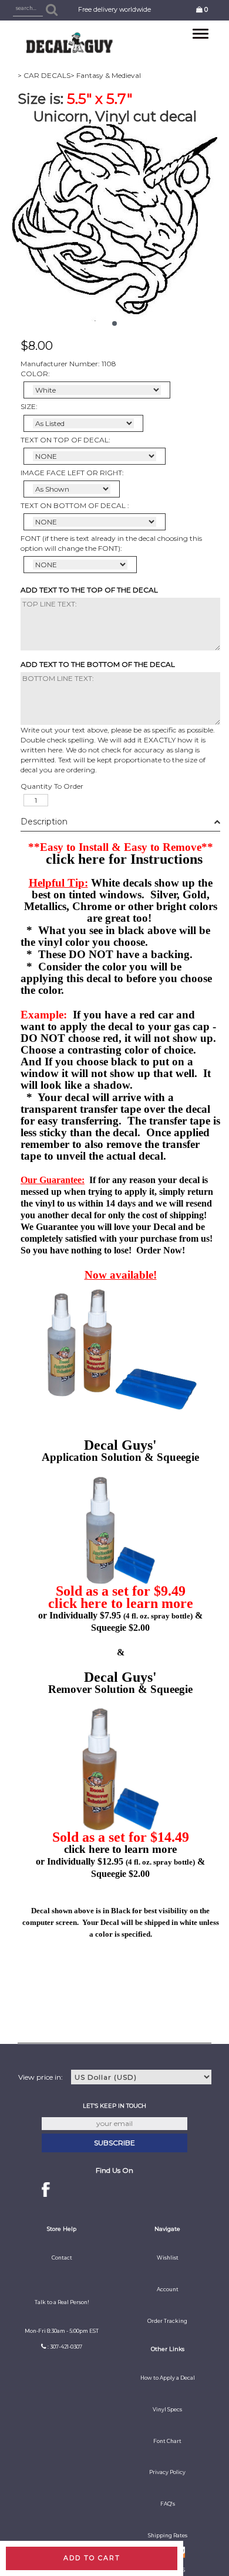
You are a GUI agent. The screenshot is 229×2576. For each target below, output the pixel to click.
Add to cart (92, 2558)
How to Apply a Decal (168, 2378)
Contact (62, 2258)
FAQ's (168, 2504)
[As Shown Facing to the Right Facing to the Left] (72, 489)
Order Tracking (167, 2321)
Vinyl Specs (167, 2410)
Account (168, 2289)
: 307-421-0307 (65, 2347)
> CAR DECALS (44, 75)
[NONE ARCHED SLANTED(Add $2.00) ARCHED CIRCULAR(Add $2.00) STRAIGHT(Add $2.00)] (95, 456)
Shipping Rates (168, 2536)
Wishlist (168, 2258)
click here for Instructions (124, 859)
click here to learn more (121, 1603)
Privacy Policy (167, 2472)
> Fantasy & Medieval (106, 75)
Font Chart (167, 2441)
